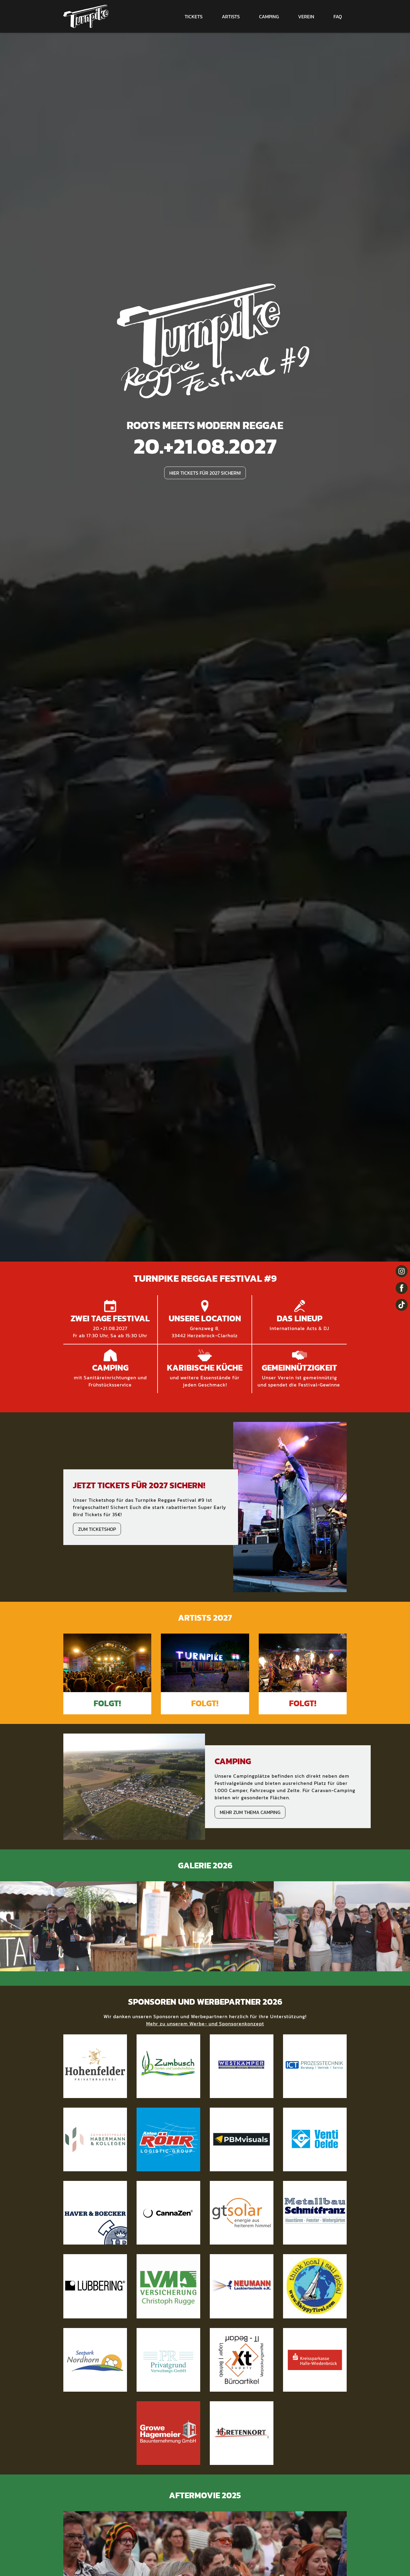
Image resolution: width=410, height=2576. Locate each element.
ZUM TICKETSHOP (97, 1529)
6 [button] (182, 1966)
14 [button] (223, 1966)
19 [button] (248, 1966)
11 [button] (208, 1966)
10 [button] (202, 1966)
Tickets (194, 17)
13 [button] (218, 1966)
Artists (231, 17)
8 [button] (192, 1966)
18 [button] (243, 1966)
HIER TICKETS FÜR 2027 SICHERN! (205, 473)
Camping (269, 17)
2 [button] (162, 1966)
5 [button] (177, 1966)
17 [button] (238, 1966)
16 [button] (233, 1966)
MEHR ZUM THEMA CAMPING (250, 1812)
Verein (306, 17)
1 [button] (157, 1966)
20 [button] (253, 1966)
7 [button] (187, 1966)
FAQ (338, 17)
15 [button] (228, 1966)
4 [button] (172, 1966)
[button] (11, 1926)
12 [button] (213, 1966)
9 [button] (197, 1966)
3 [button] (167, 1966)
